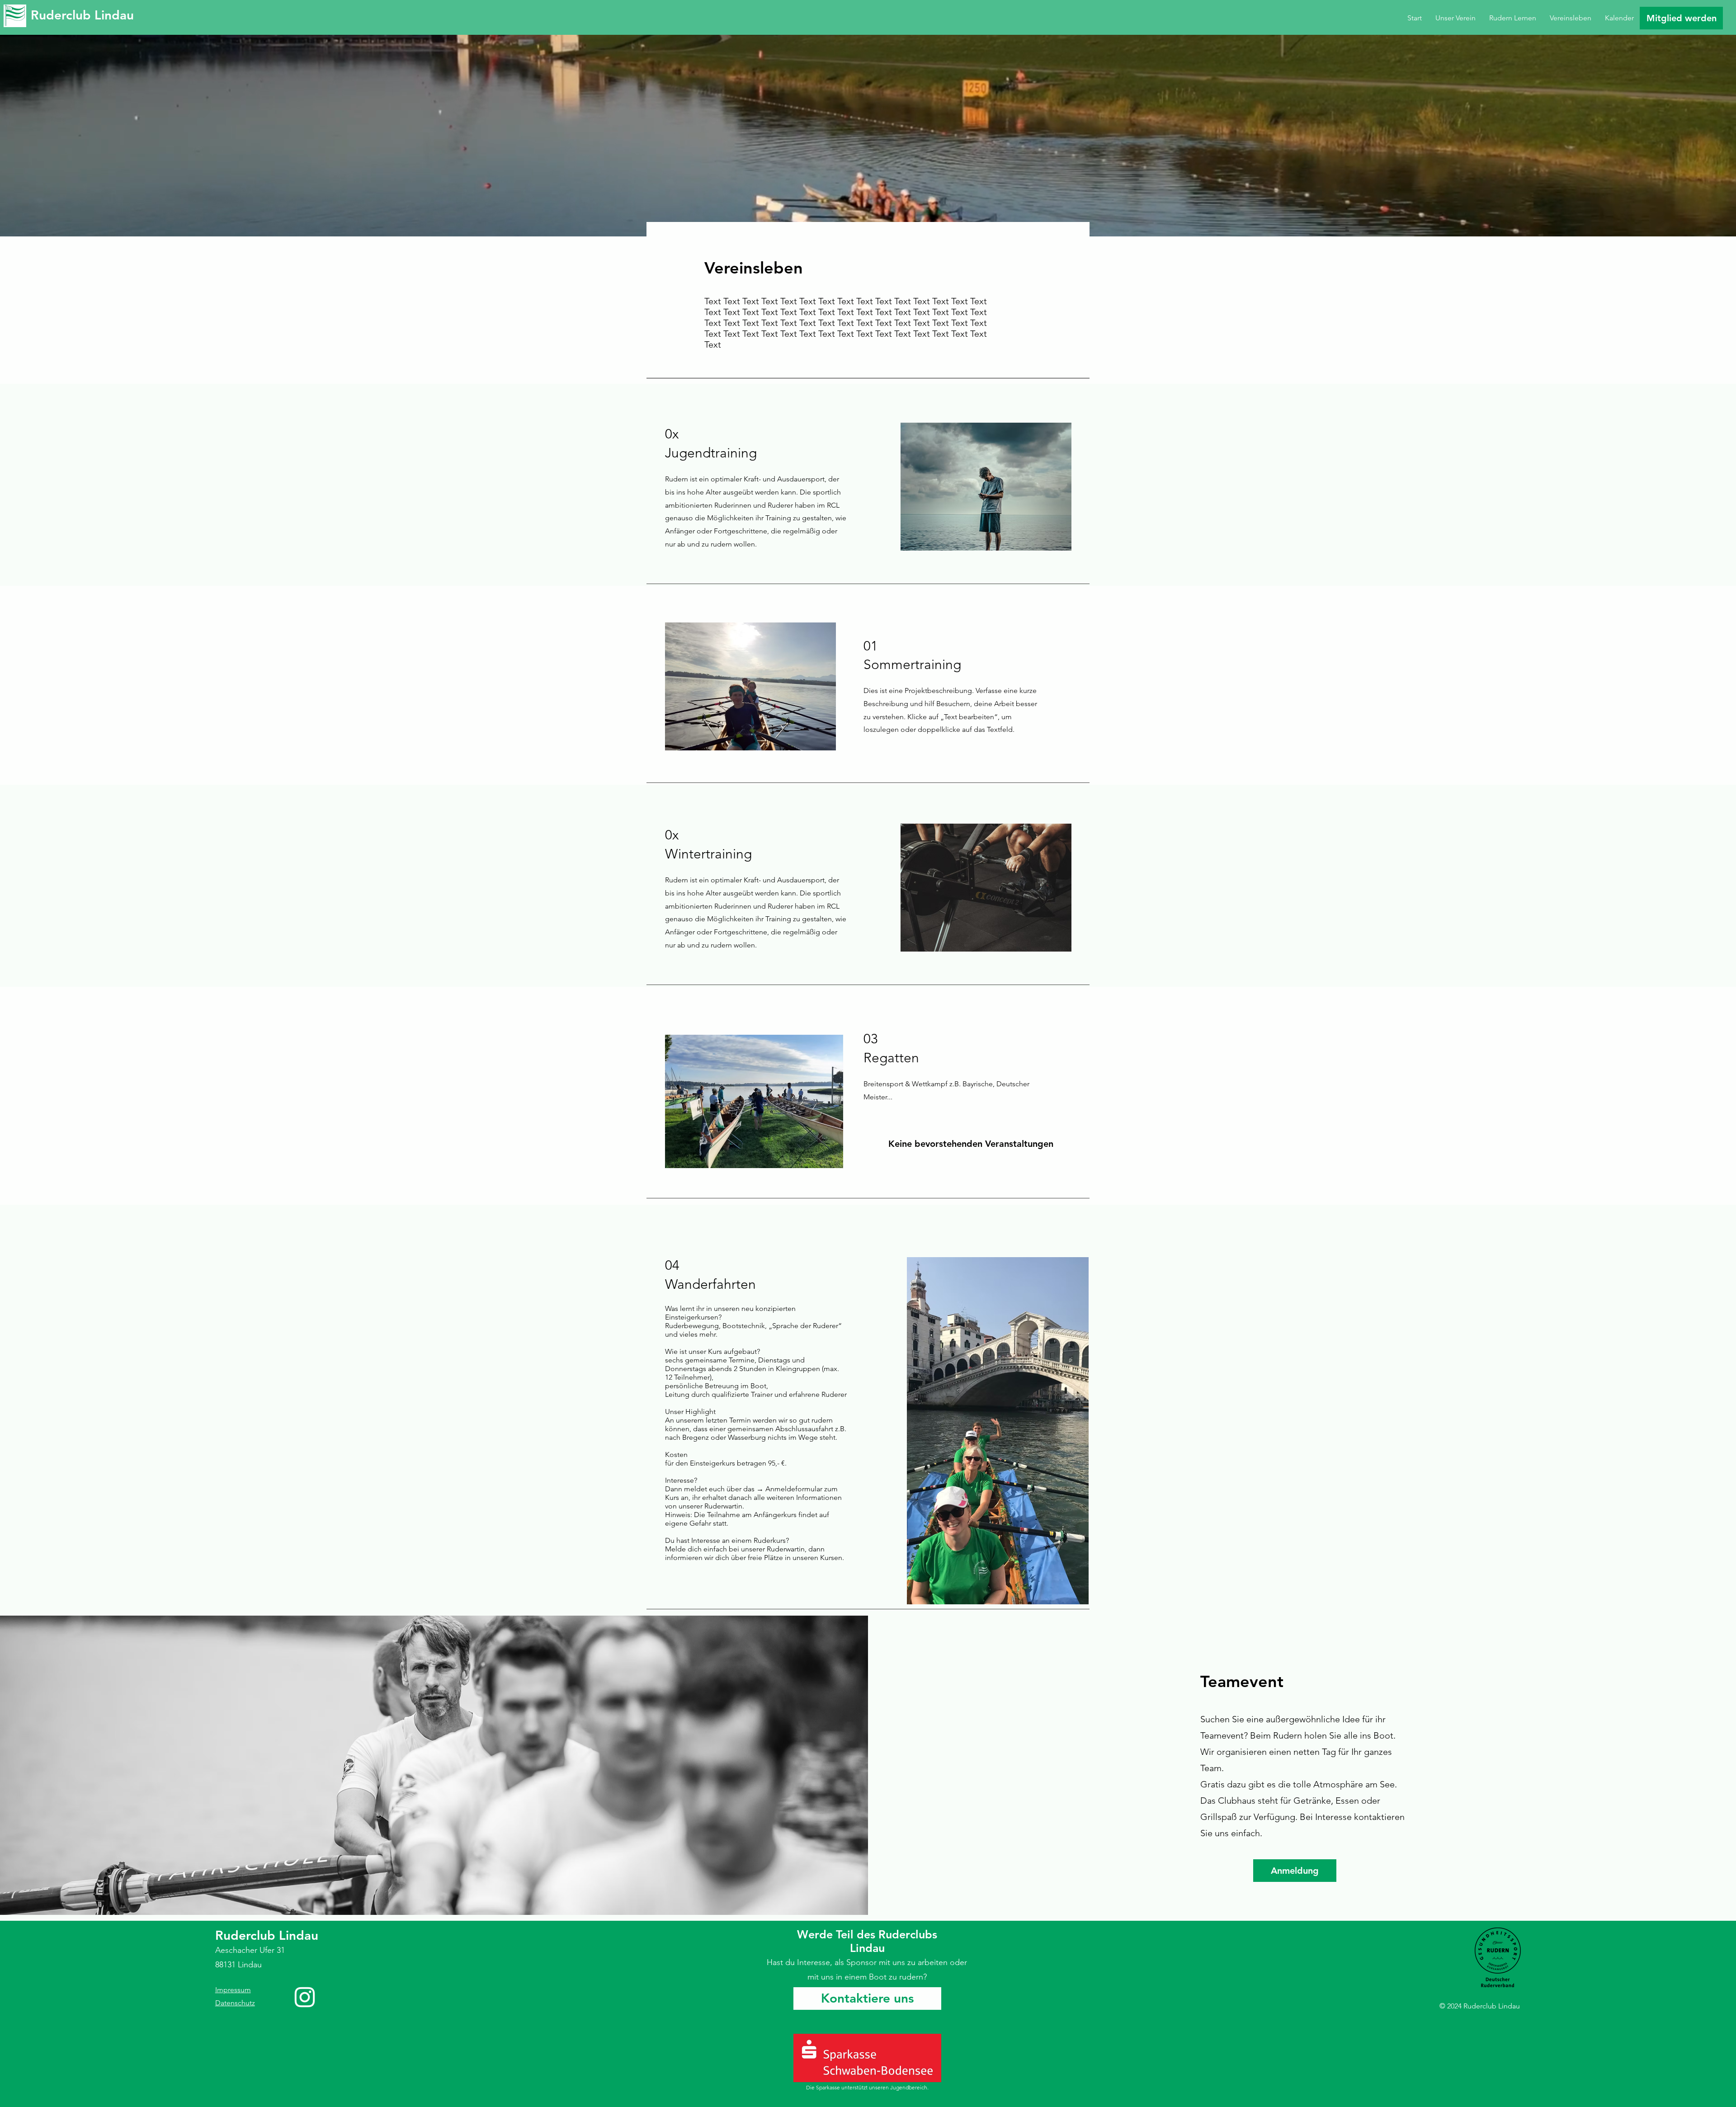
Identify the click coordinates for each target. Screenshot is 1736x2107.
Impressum (233, 1990)
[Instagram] (305, 1997)
